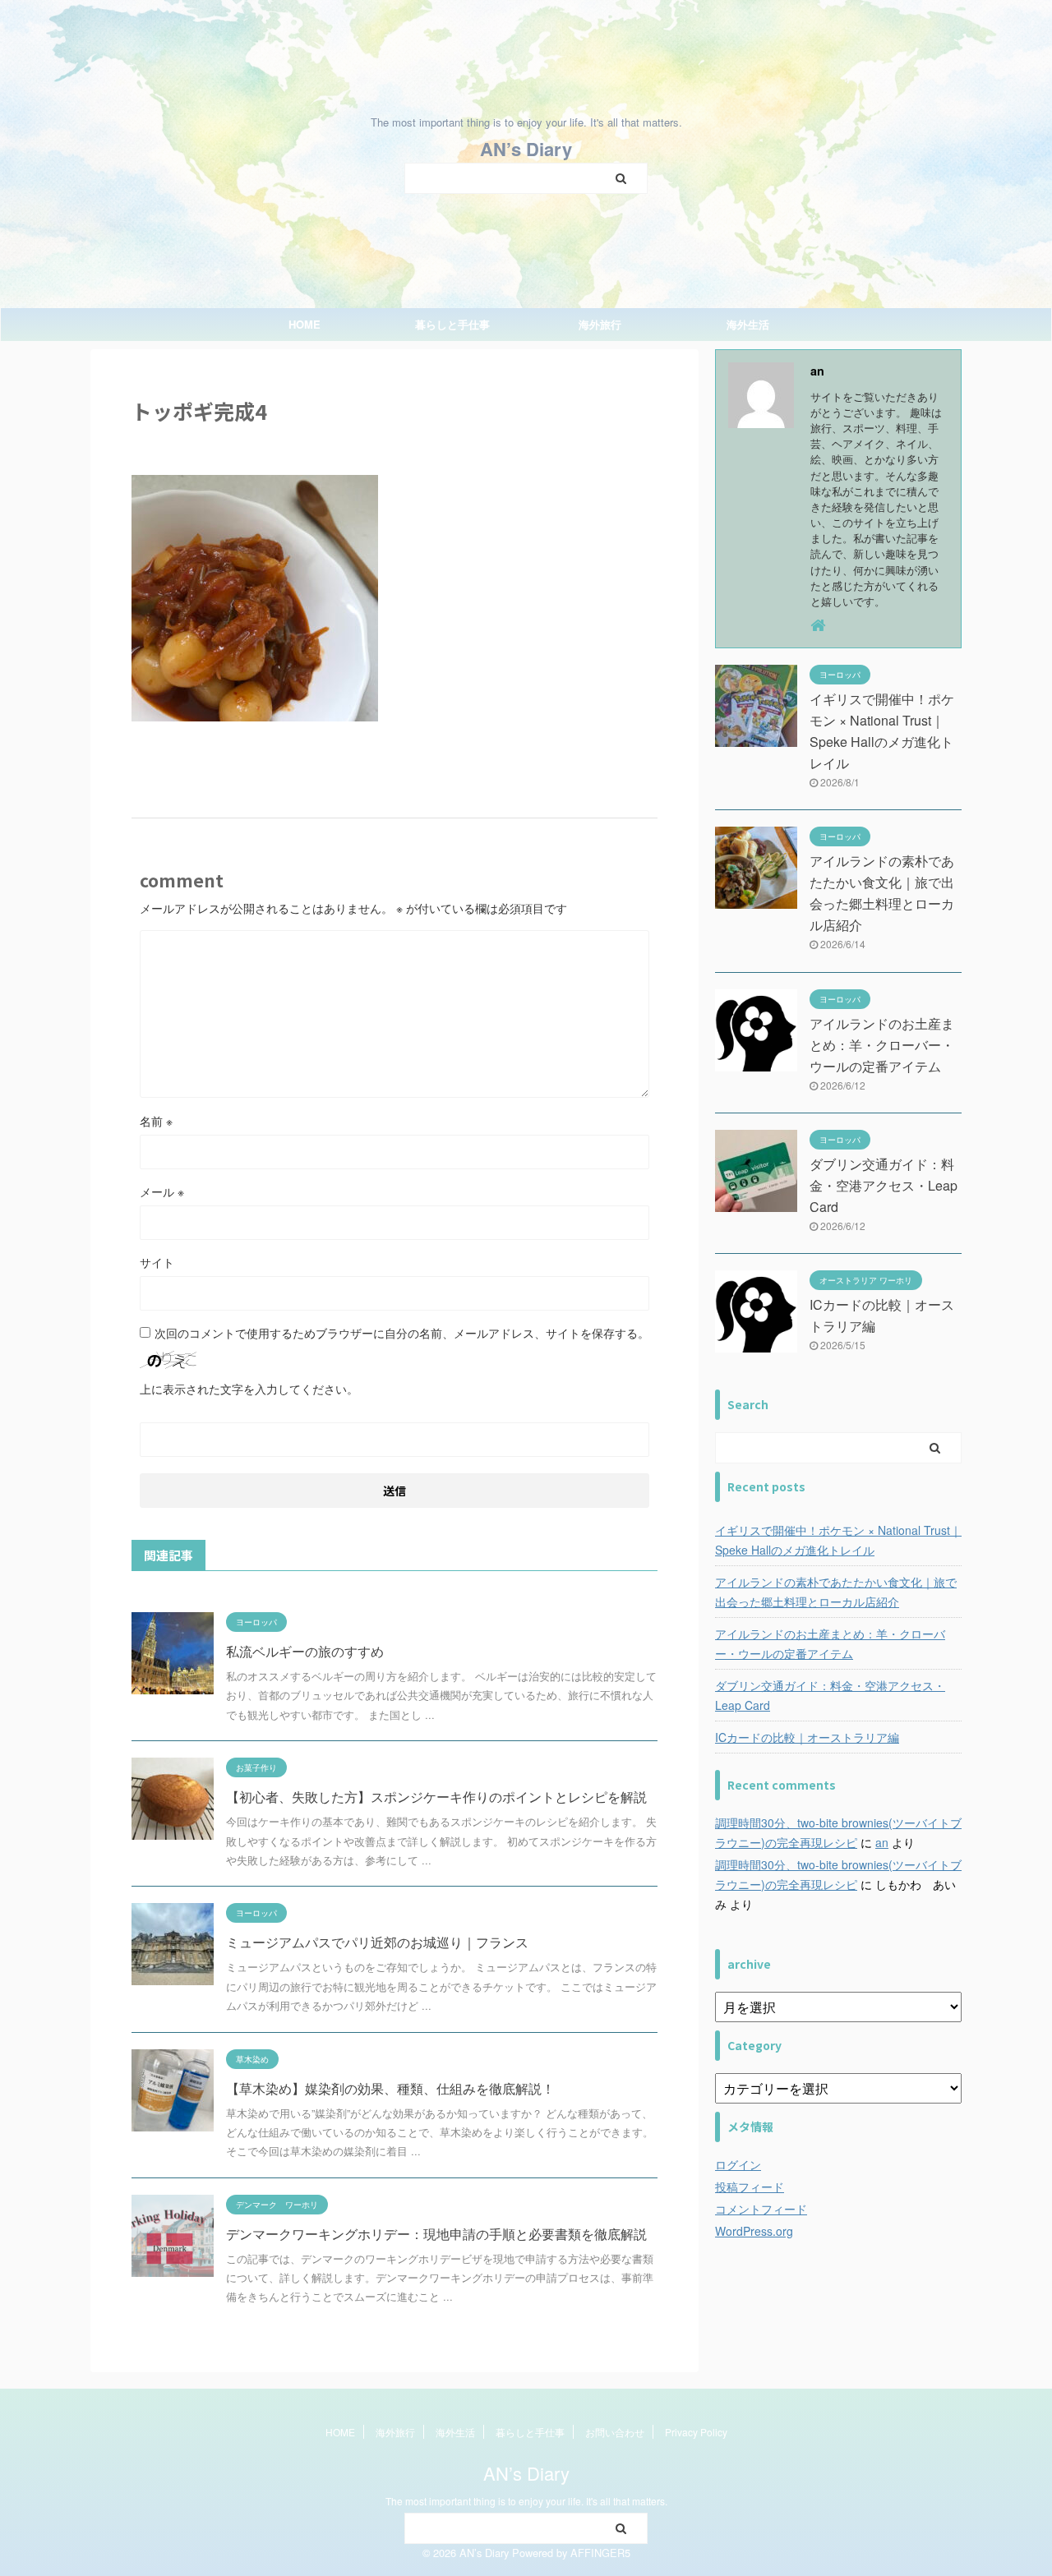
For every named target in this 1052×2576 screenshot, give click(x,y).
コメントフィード (761, 2209)
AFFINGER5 (600, 2553)
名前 (156, 1121)
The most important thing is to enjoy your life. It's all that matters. (526, 2501)
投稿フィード (750, 2187)
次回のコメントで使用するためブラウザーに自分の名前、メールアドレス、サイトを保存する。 (402, 1333)
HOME (305, 324)
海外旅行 (600, 324)
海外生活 (748, 324)
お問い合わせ (615, 2432)
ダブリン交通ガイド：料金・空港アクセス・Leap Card (884, 1185)
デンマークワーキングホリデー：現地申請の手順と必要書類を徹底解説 (436, 2234)
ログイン (738, 2164)
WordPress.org (754, 2231)
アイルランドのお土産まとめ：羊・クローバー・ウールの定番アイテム (882, 1045)
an (882, 1842)
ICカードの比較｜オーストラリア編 (807, 1737)
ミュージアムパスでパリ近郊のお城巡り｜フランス (377, 1942)
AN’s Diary (526, 149)
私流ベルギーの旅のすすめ (305, 1651)
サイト (157, 1262)
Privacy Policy (696, 2432)
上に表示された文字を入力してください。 (249, 1389)
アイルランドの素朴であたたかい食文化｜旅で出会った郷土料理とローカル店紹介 (836, 1592)
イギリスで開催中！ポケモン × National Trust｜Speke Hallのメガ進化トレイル (838, 1540)
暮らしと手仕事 (452, 324)
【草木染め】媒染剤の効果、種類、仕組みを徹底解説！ (390, 2088)
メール (162, 1191)
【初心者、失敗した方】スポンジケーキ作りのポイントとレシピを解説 (436, 1797)
